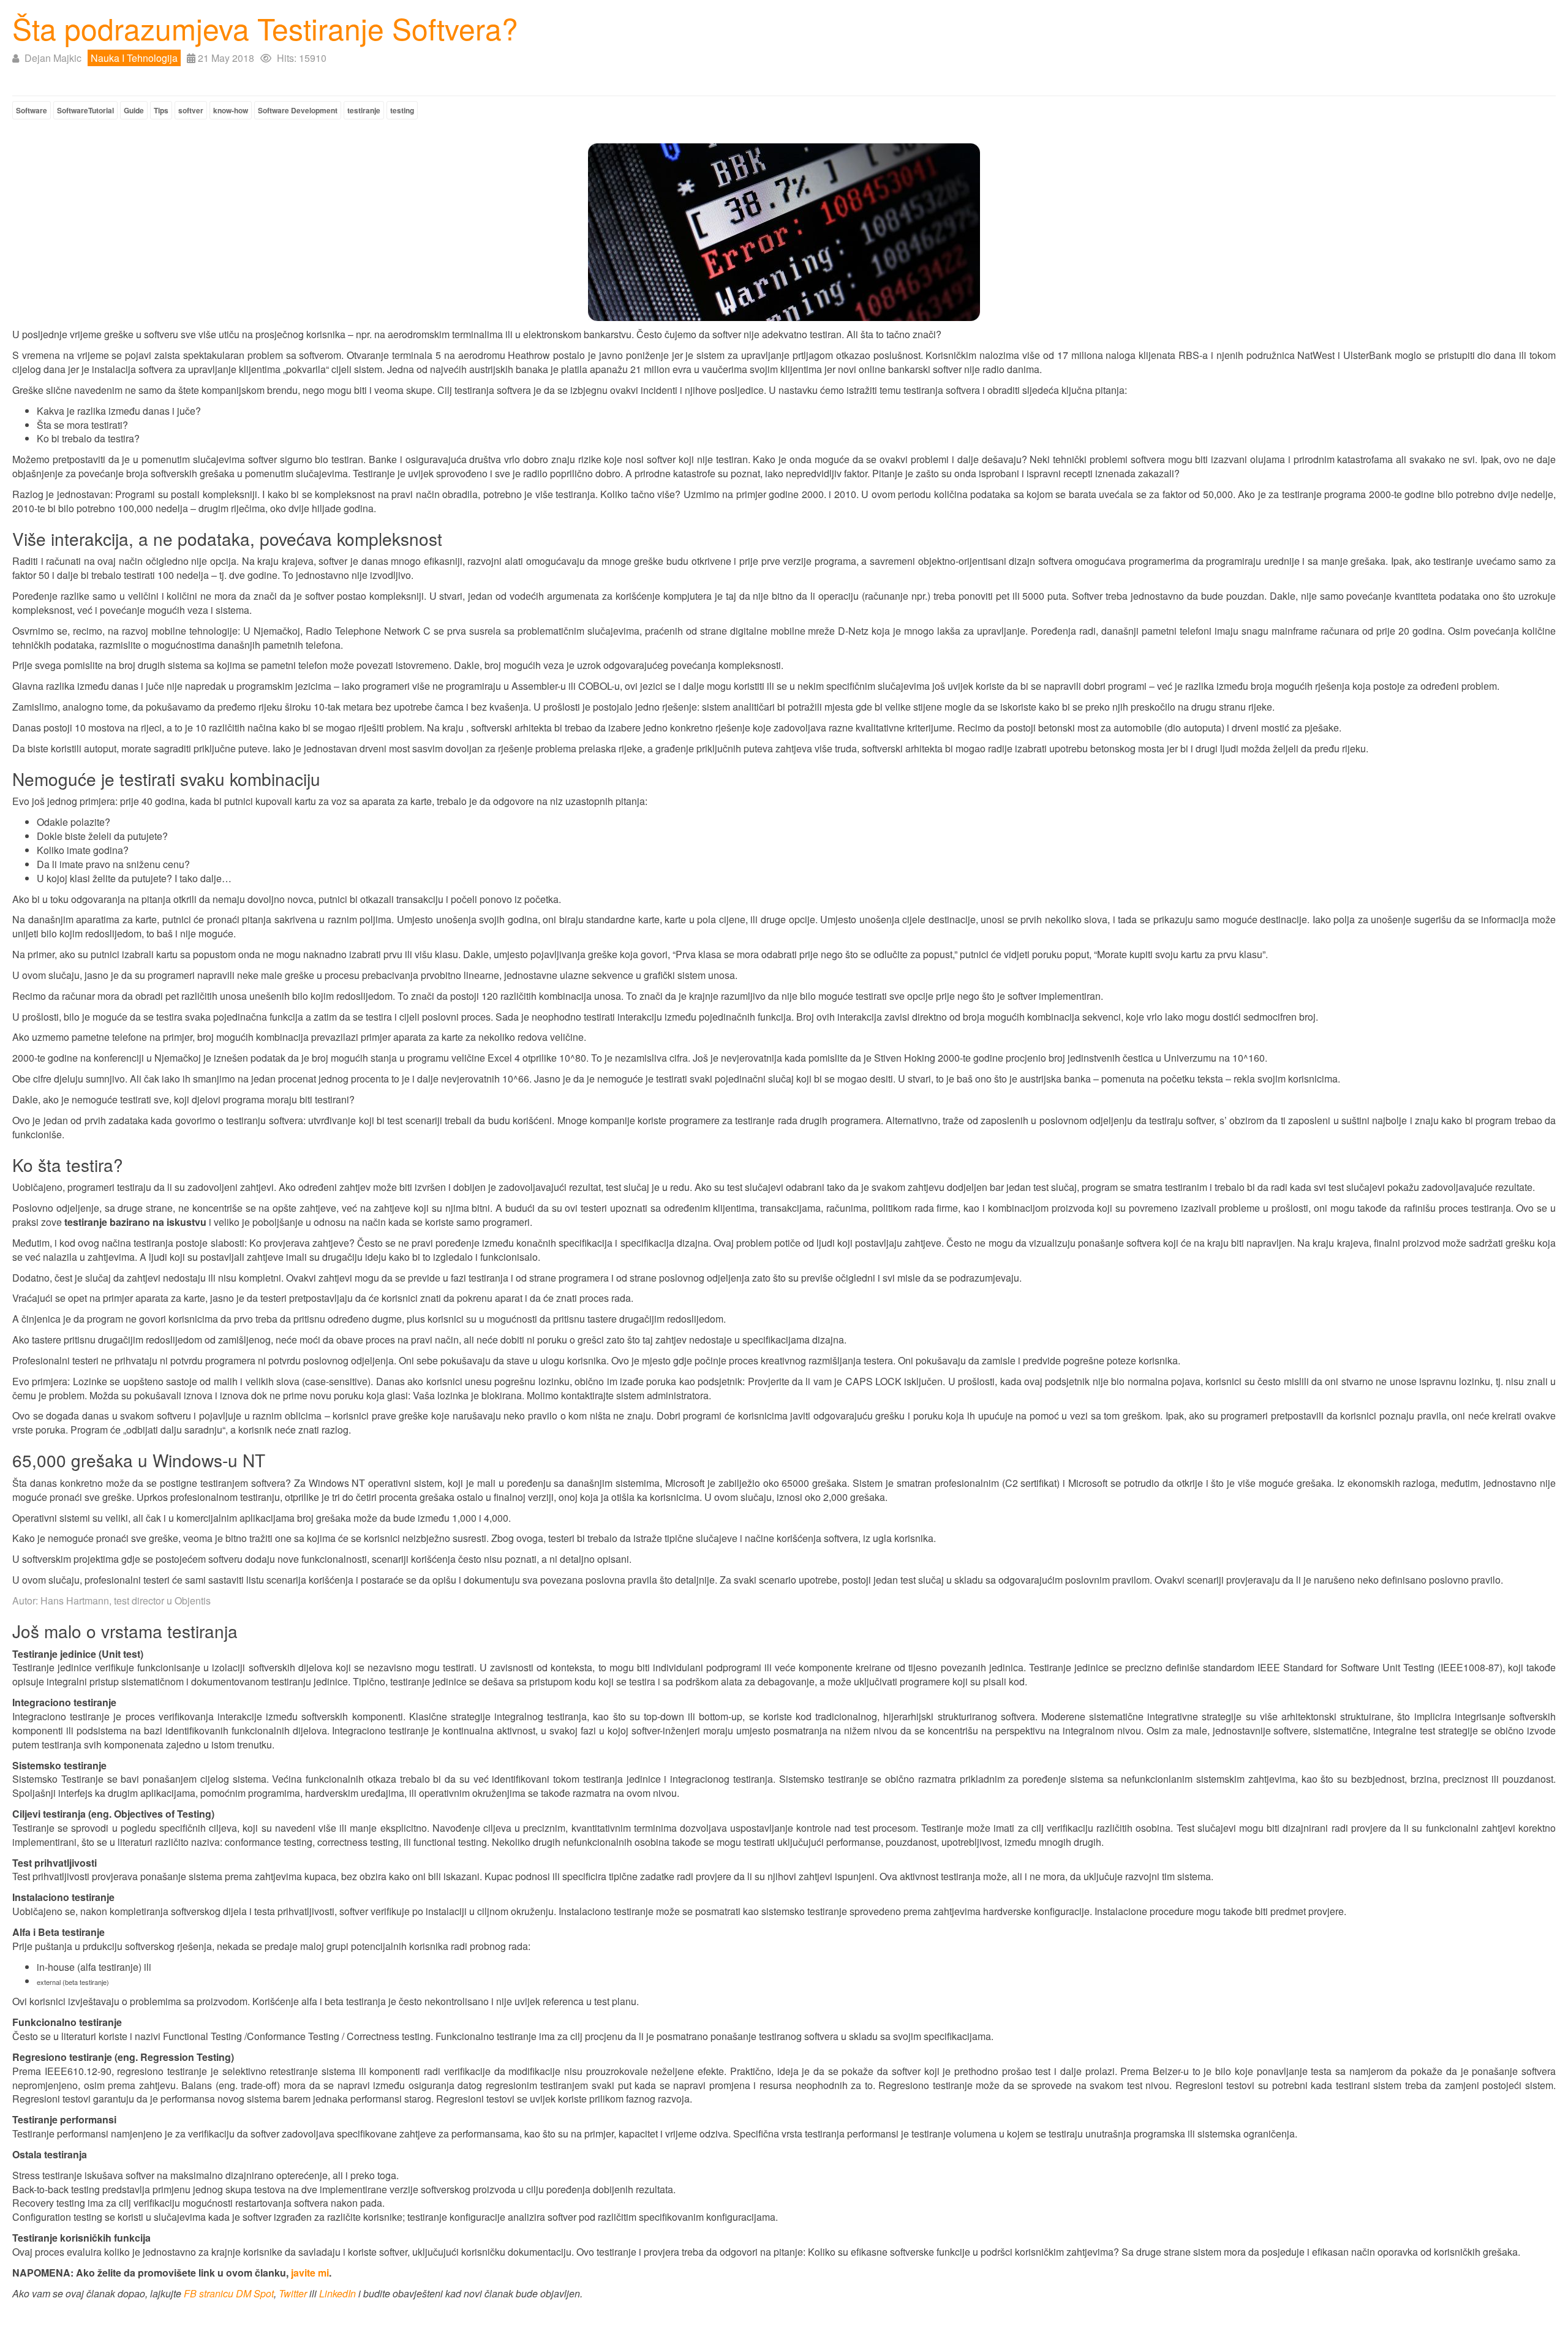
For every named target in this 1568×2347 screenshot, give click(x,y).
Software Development (298, 110)
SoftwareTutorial (85, 110)
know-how (231, 110)
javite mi (310, 2273)
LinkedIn (337, 2293)
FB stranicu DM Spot (229, 2293)
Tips (161, 110)
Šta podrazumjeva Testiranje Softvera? (265, 28)
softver (191, 110)
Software (32, 110)
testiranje (364, 110)
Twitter (293, 2293)
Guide (134, 110)
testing (402, 110)
